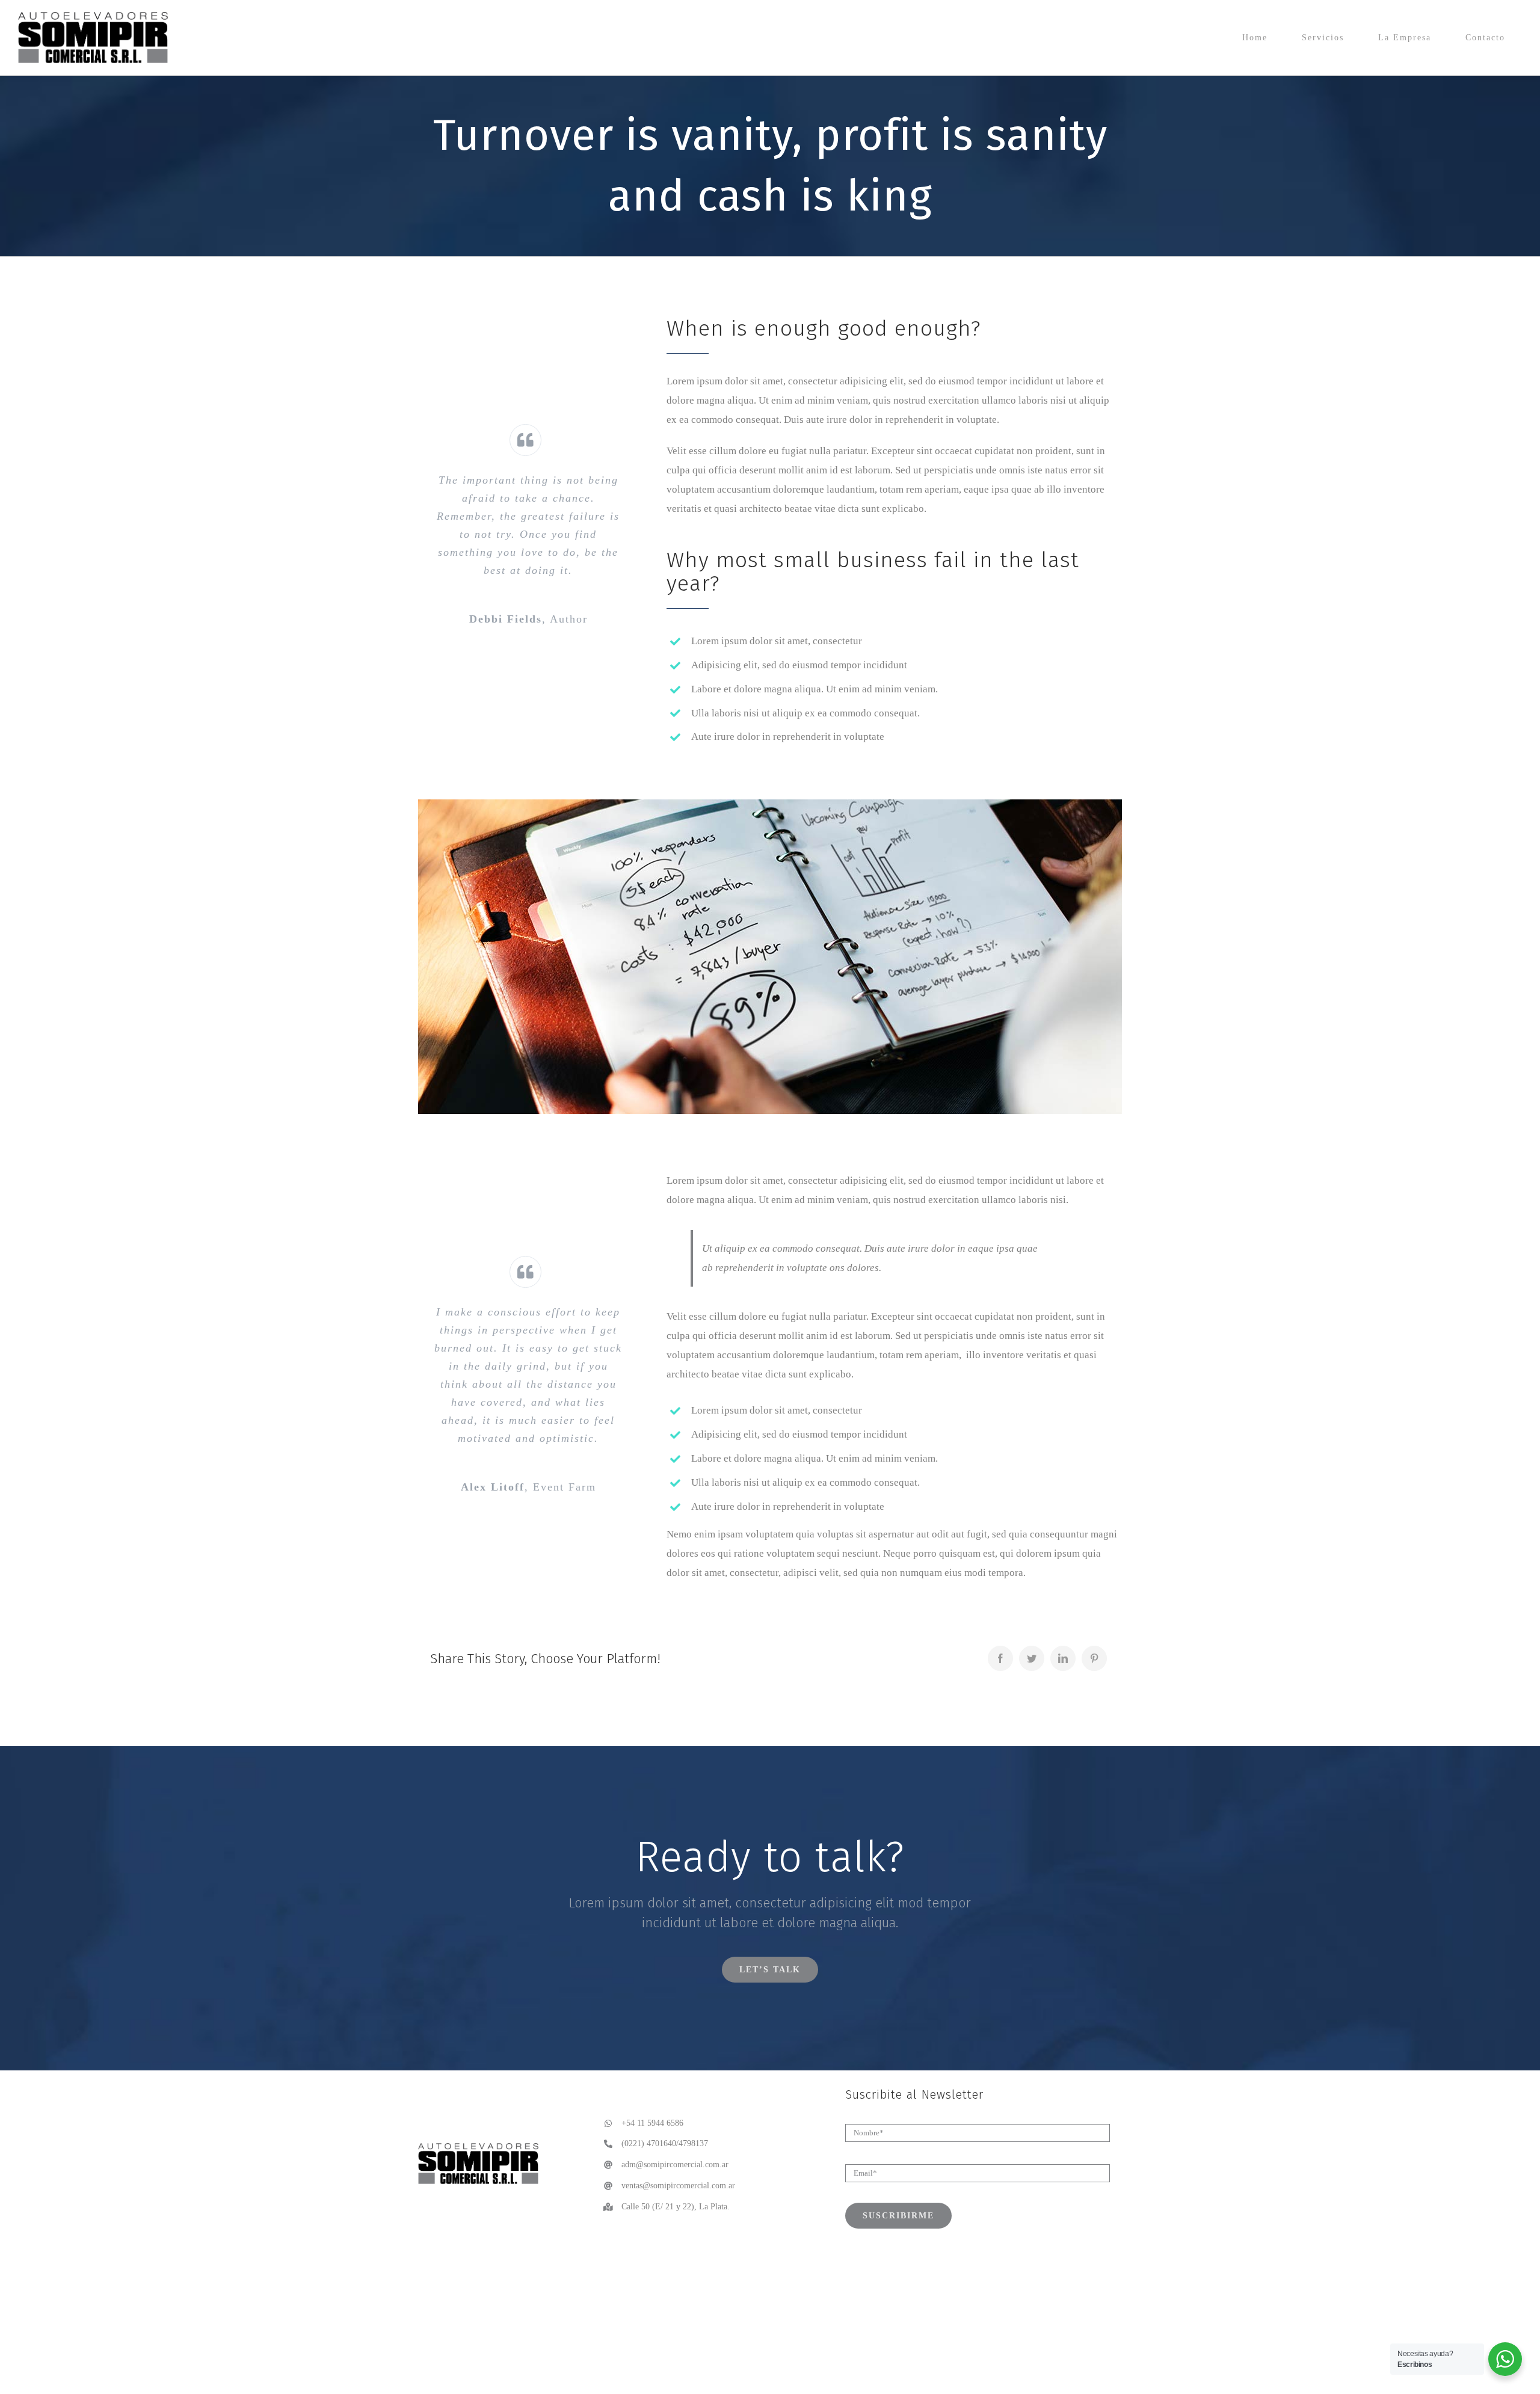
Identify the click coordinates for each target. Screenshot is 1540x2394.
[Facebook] (1000, 1658)
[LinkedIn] (1063, 1658)
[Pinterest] (1094, 1658)
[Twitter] (1032, 1658)
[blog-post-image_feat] (770, 805)
